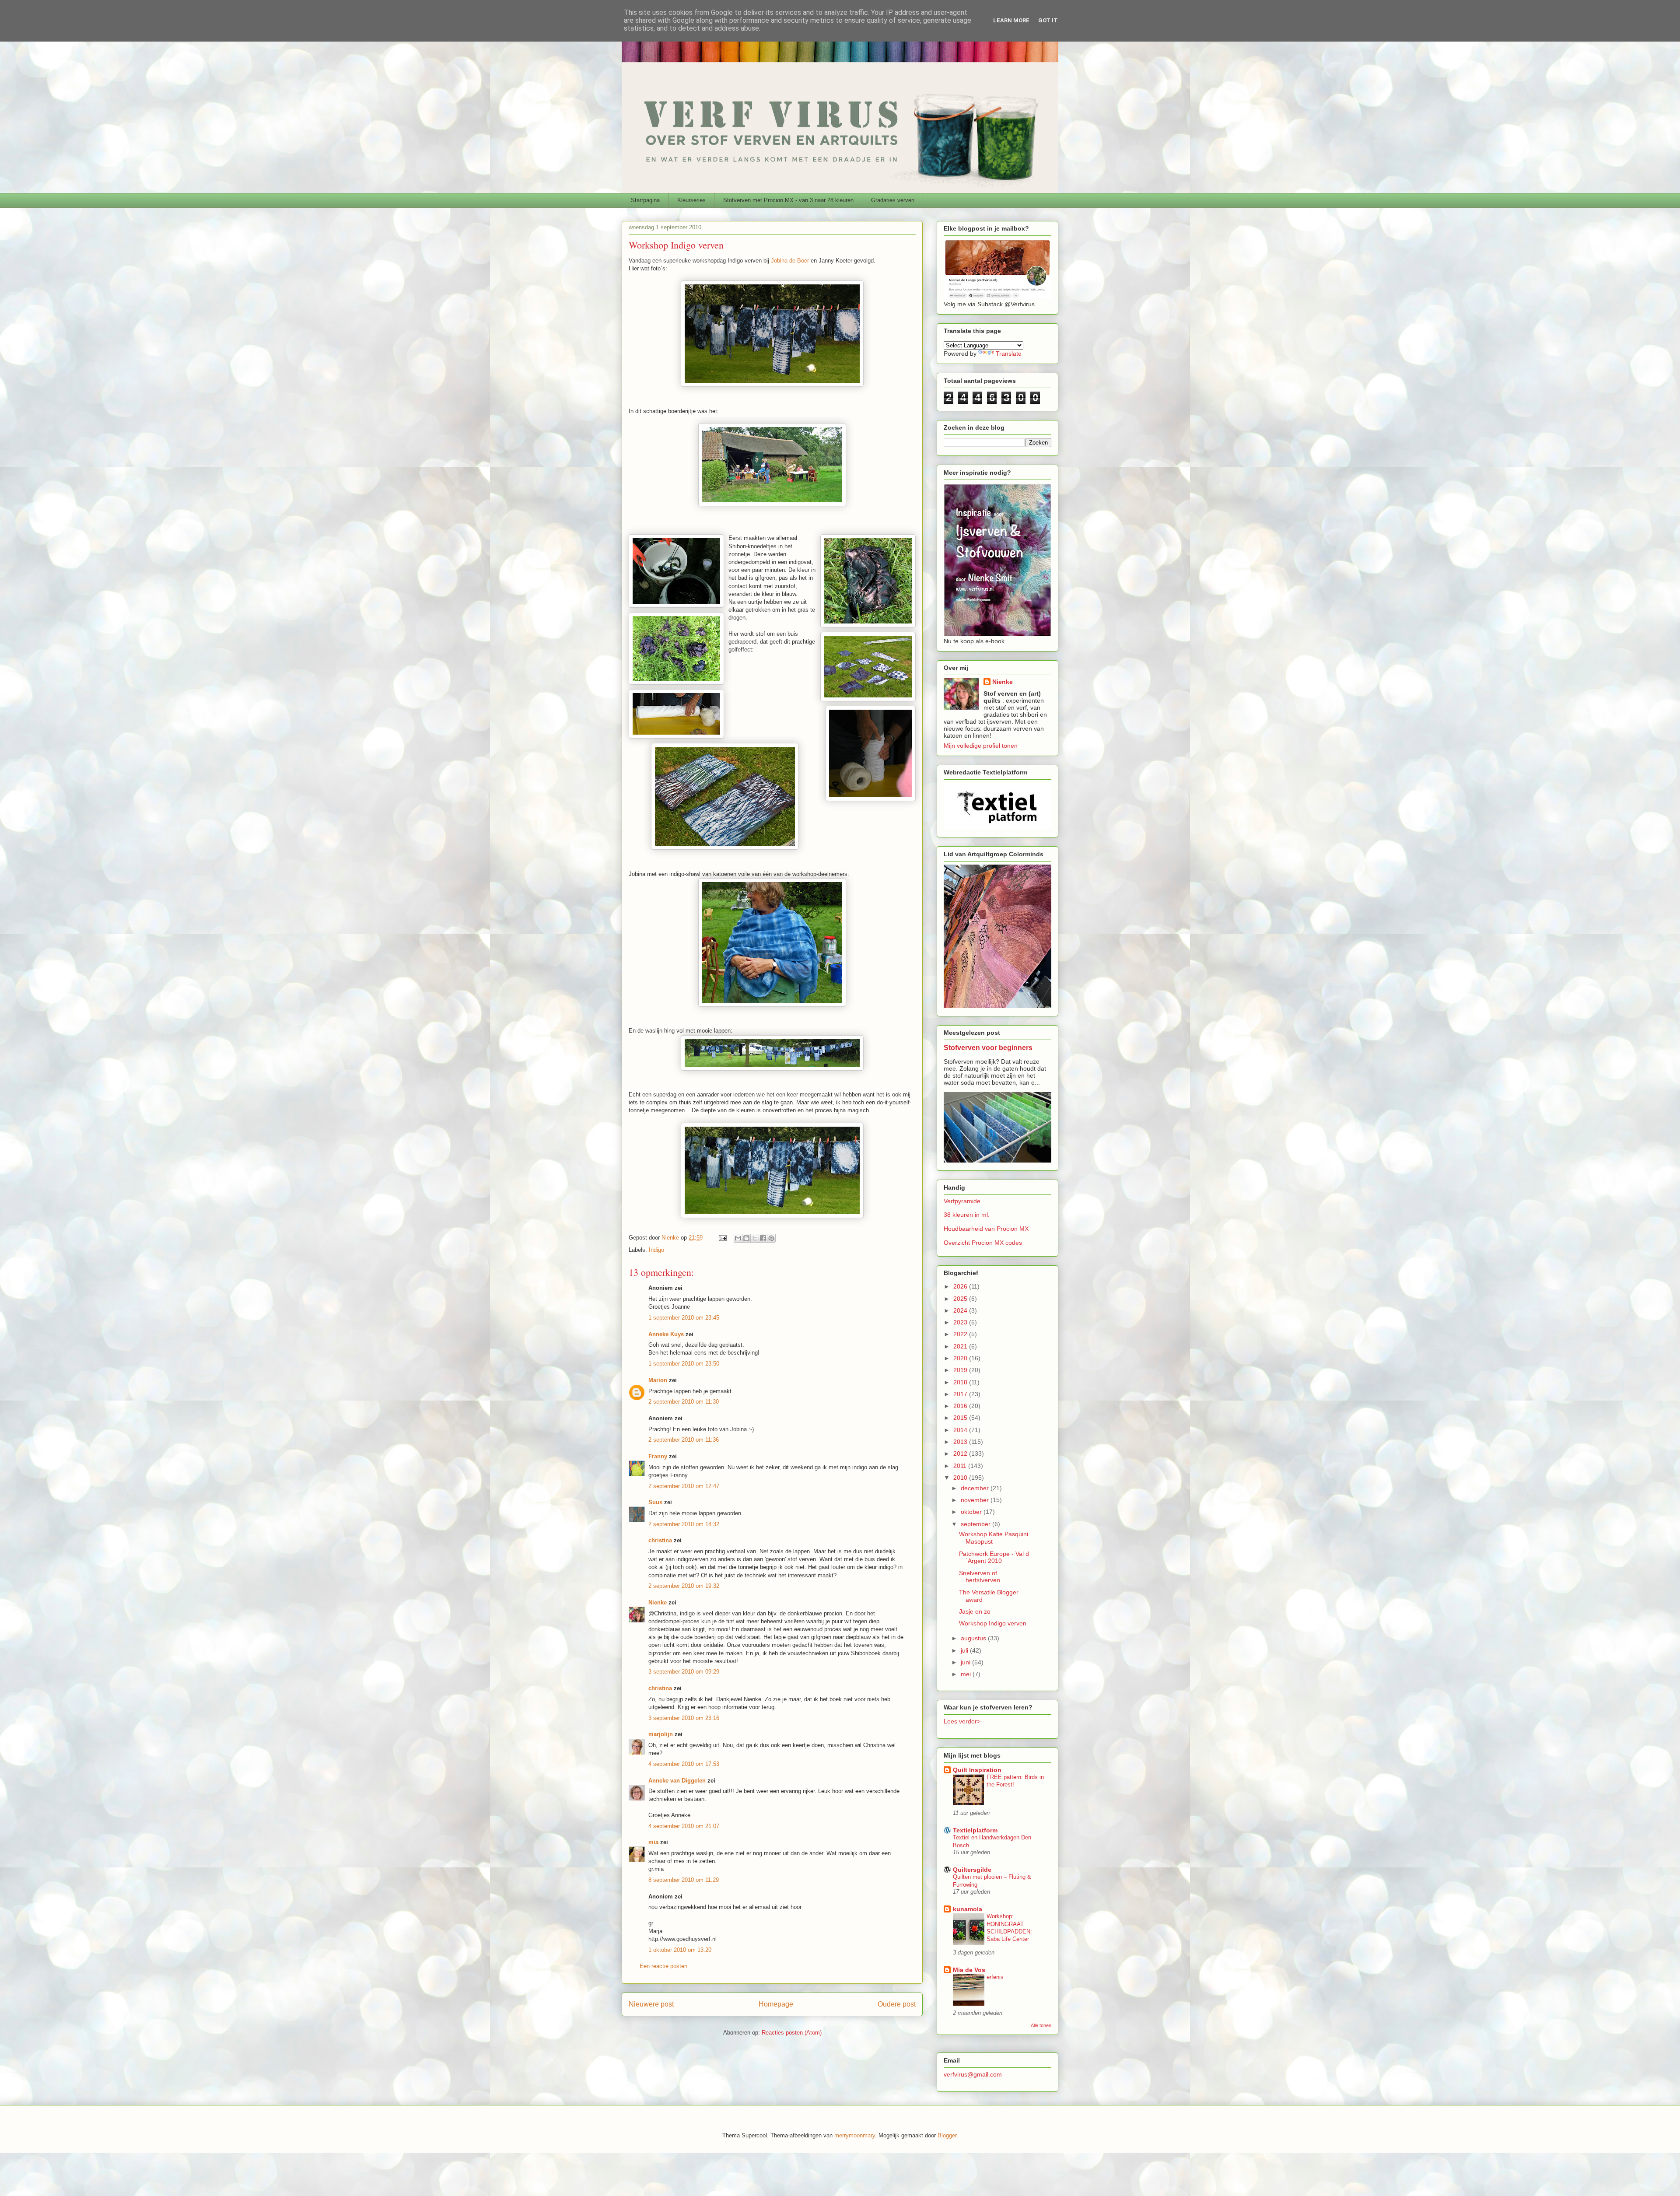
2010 (961, 1478)
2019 (961, 1370)
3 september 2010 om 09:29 (684, 1672)
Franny (658, 1456)
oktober (972, 1512)
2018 (961, 1382)
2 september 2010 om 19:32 (684, 1586)
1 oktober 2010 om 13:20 (680, 1950)
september (976, 1524)
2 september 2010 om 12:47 (684, 1486)
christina (660, 1540)
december (976, 1488)
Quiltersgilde (972, 1870)
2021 (961, 1346)
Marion (658, 1380)
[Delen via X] (755, 1238)
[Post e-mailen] (722, 1238)
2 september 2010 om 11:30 (684, 1402)
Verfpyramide (962, 1201)
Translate (1009, 354)
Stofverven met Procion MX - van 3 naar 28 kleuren (788, 200)
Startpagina (645, 200)
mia (653, 1842)
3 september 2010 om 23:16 (684, 1718)
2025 (961, 1299)
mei (967, 1674)
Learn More (1011, 20)
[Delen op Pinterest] (771, 1238)
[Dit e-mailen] (738, 1238)
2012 (961, 1453)
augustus (974, 1638)
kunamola (968, 1909)
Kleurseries (691, 200)
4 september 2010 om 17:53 (684, 1764)
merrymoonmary (855, 2135)
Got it (1048, 20)
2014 (961, 1430)
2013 (961, 1442)
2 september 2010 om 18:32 (684, 1524)
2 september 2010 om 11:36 (684, 1440)
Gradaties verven (893, 200)
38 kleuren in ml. (967, 1215)
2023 (961, 1322)
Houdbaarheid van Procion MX (986, 1229)
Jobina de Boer (791, 261)
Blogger (947, 2135)
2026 (961, 1286)
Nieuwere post (651, 2004)
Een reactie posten (663, 1966)
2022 (961, 1334)
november (976, 1500)
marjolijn (661, 1734)
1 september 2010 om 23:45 (684, 1318)
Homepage (776, 2004)
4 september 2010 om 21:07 (684, 1826)
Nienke (658, 1602)
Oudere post (897, 2004)
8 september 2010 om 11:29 (684, 1880)
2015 (961, 1418)
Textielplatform (975, 1830)
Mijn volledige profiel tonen (981, 746)
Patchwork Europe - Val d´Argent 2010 (994, 1557)
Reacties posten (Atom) (792, 2033)
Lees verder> (962, 1721)
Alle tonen (1041, 2025)
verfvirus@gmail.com (973, 2074)
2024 (961, 1310)
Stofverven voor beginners (988, 1047)
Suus (655, 1502)
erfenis (995, 1977)
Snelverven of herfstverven (980, 1577)
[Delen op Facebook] (763, 1238)
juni (966, 1662)
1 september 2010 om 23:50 (684, 1364)
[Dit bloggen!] (746, 1238)
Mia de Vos (969, 1970)
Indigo (656, 1250)
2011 (961, 1466)
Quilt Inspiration (977, 1770)
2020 (961, 1358)
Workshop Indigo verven (993, 1623)
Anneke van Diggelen (678, 1781)
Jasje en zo (975, 1611)
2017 (961, 1394)
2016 (961, 1406)
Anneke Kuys (666, 1334)
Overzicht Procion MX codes (983, 1243)
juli (965, 1650)
